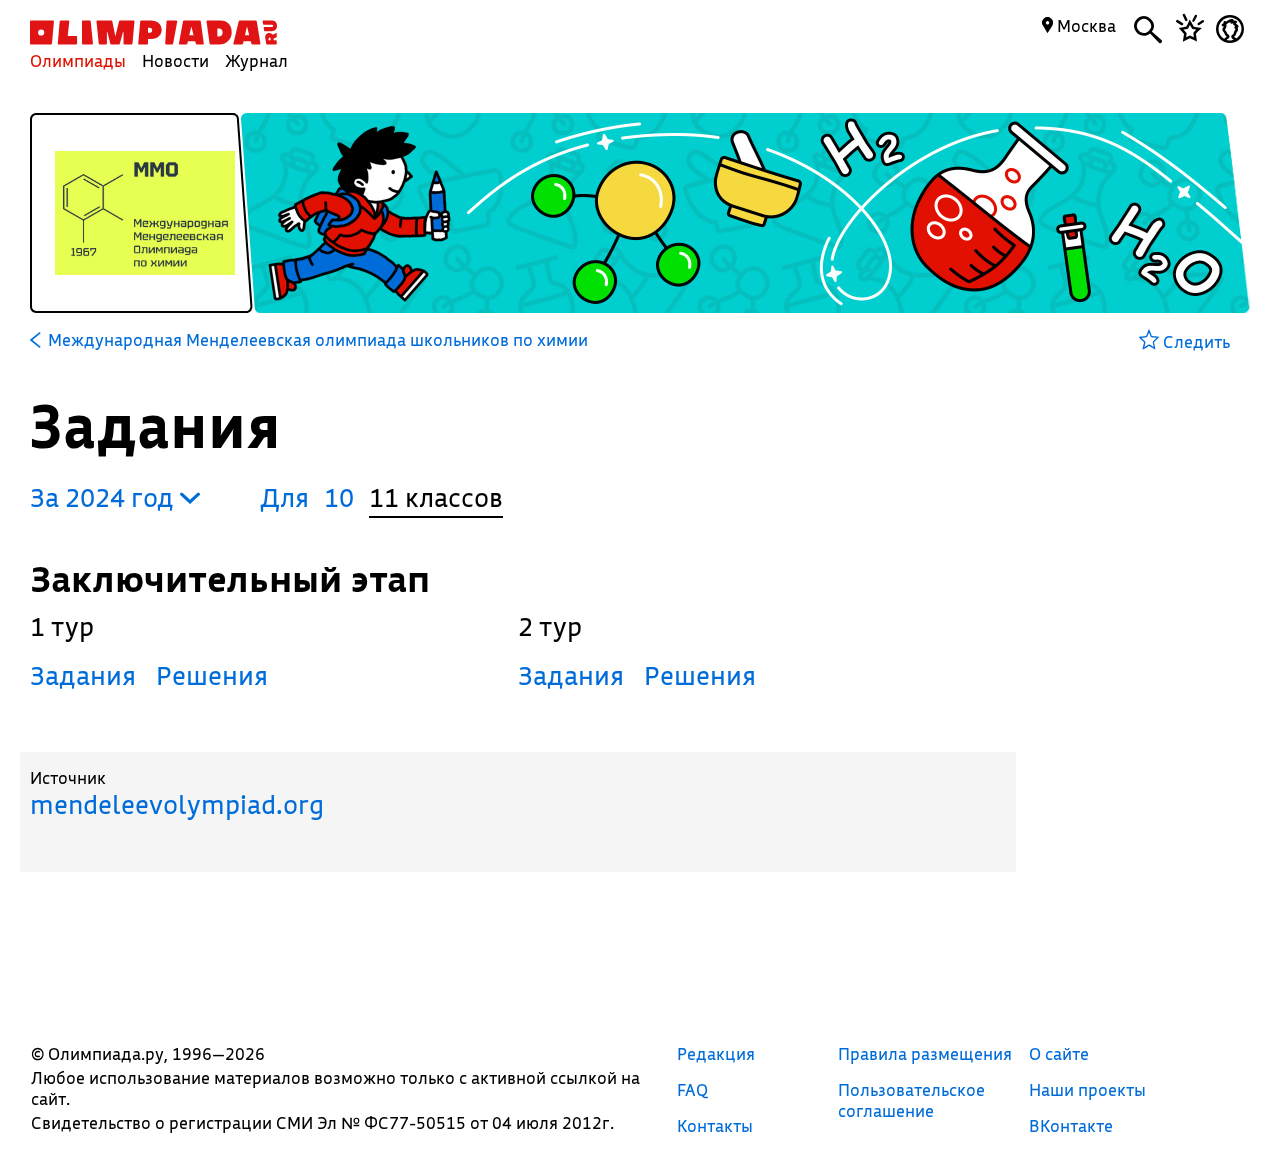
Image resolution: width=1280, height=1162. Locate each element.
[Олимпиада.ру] (153, 32)
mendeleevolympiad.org (177, 804)
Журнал (256, 60)
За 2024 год (105, 497)
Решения (212, 675)
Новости (175, 60)
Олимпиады (78, 60)
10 (339, 497)
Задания (83, 675)
